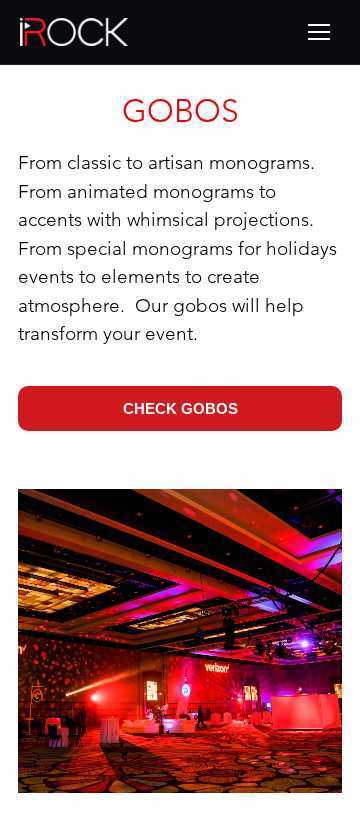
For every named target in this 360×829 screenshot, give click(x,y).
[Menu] (319, 32)
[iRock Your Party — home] (74, 32)
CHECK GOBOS (180, 408)
